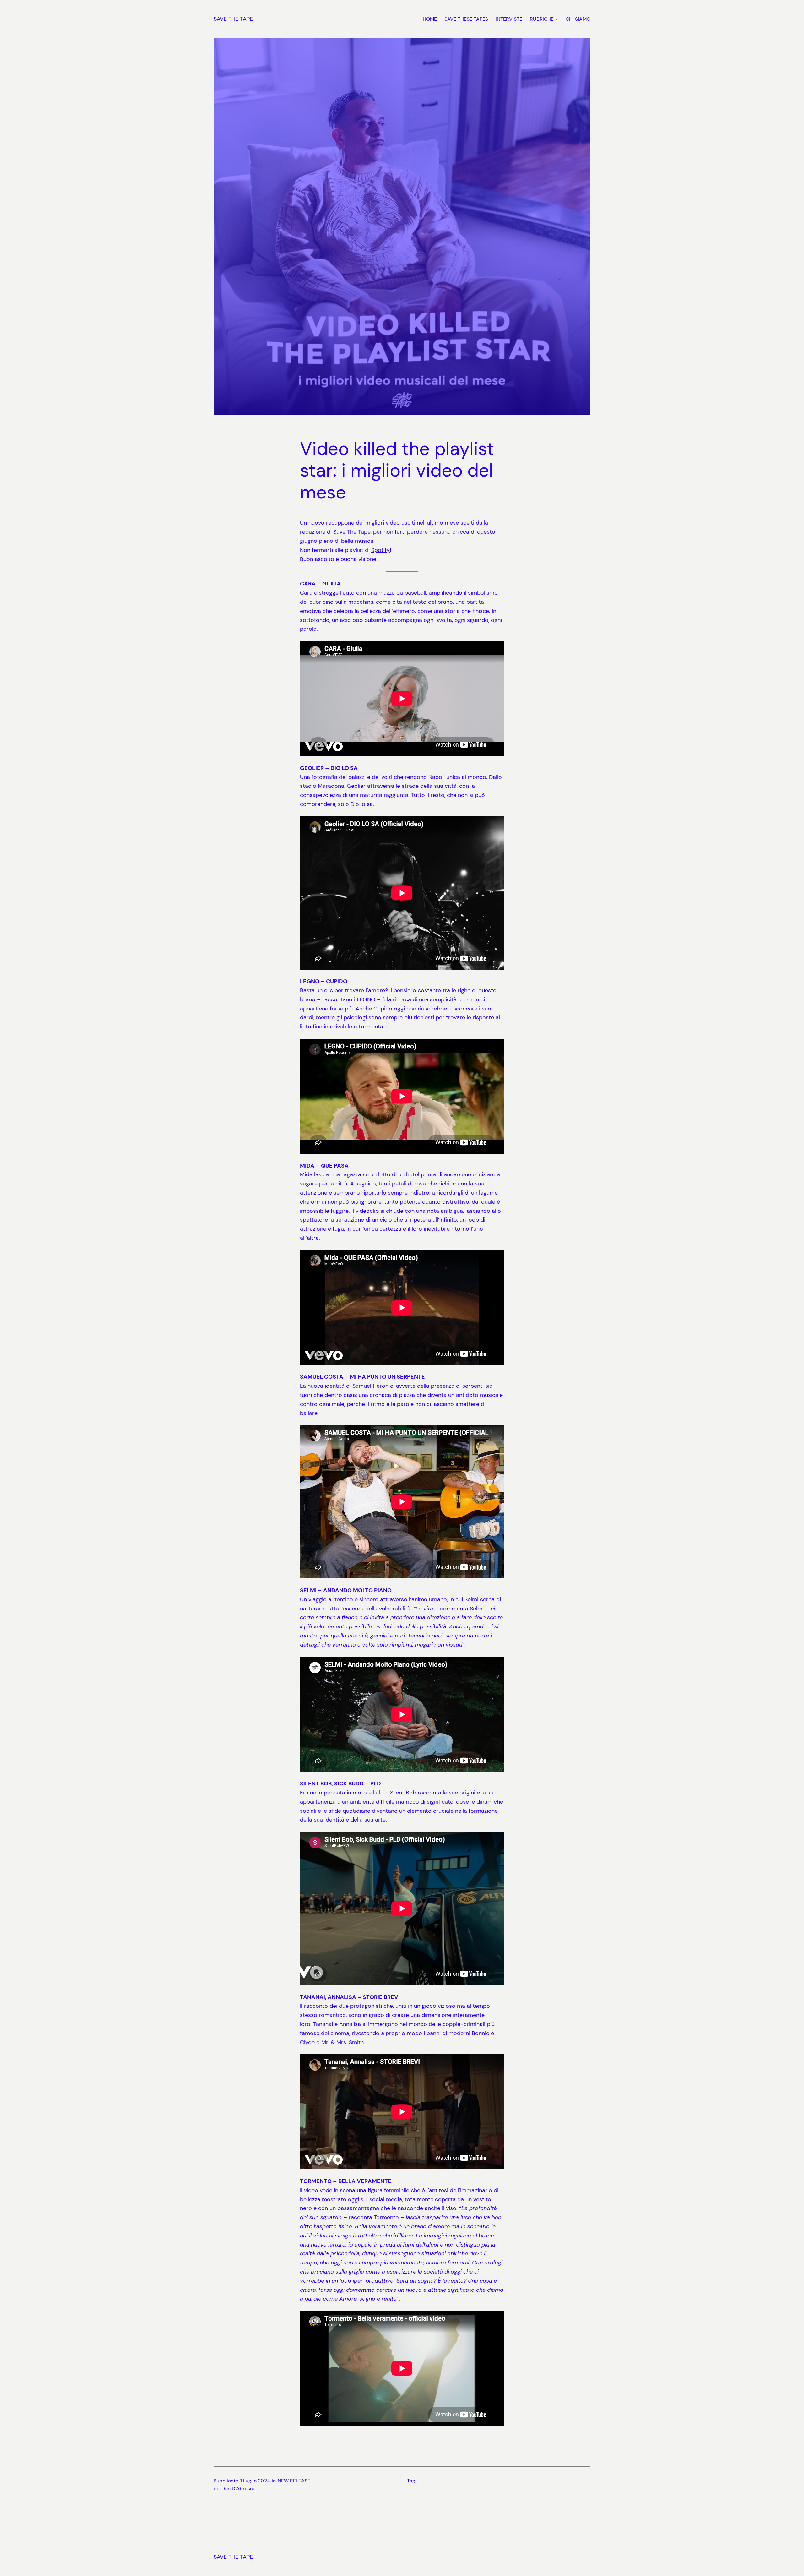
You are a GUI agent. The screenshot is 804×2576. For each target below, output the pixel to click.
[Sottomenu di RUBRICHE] (557, 19)
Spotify (380, 550)
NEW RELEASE (294, 2481)
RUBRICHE (542, 19)
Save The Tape (352, 532)
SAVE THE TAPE (233, 19)
